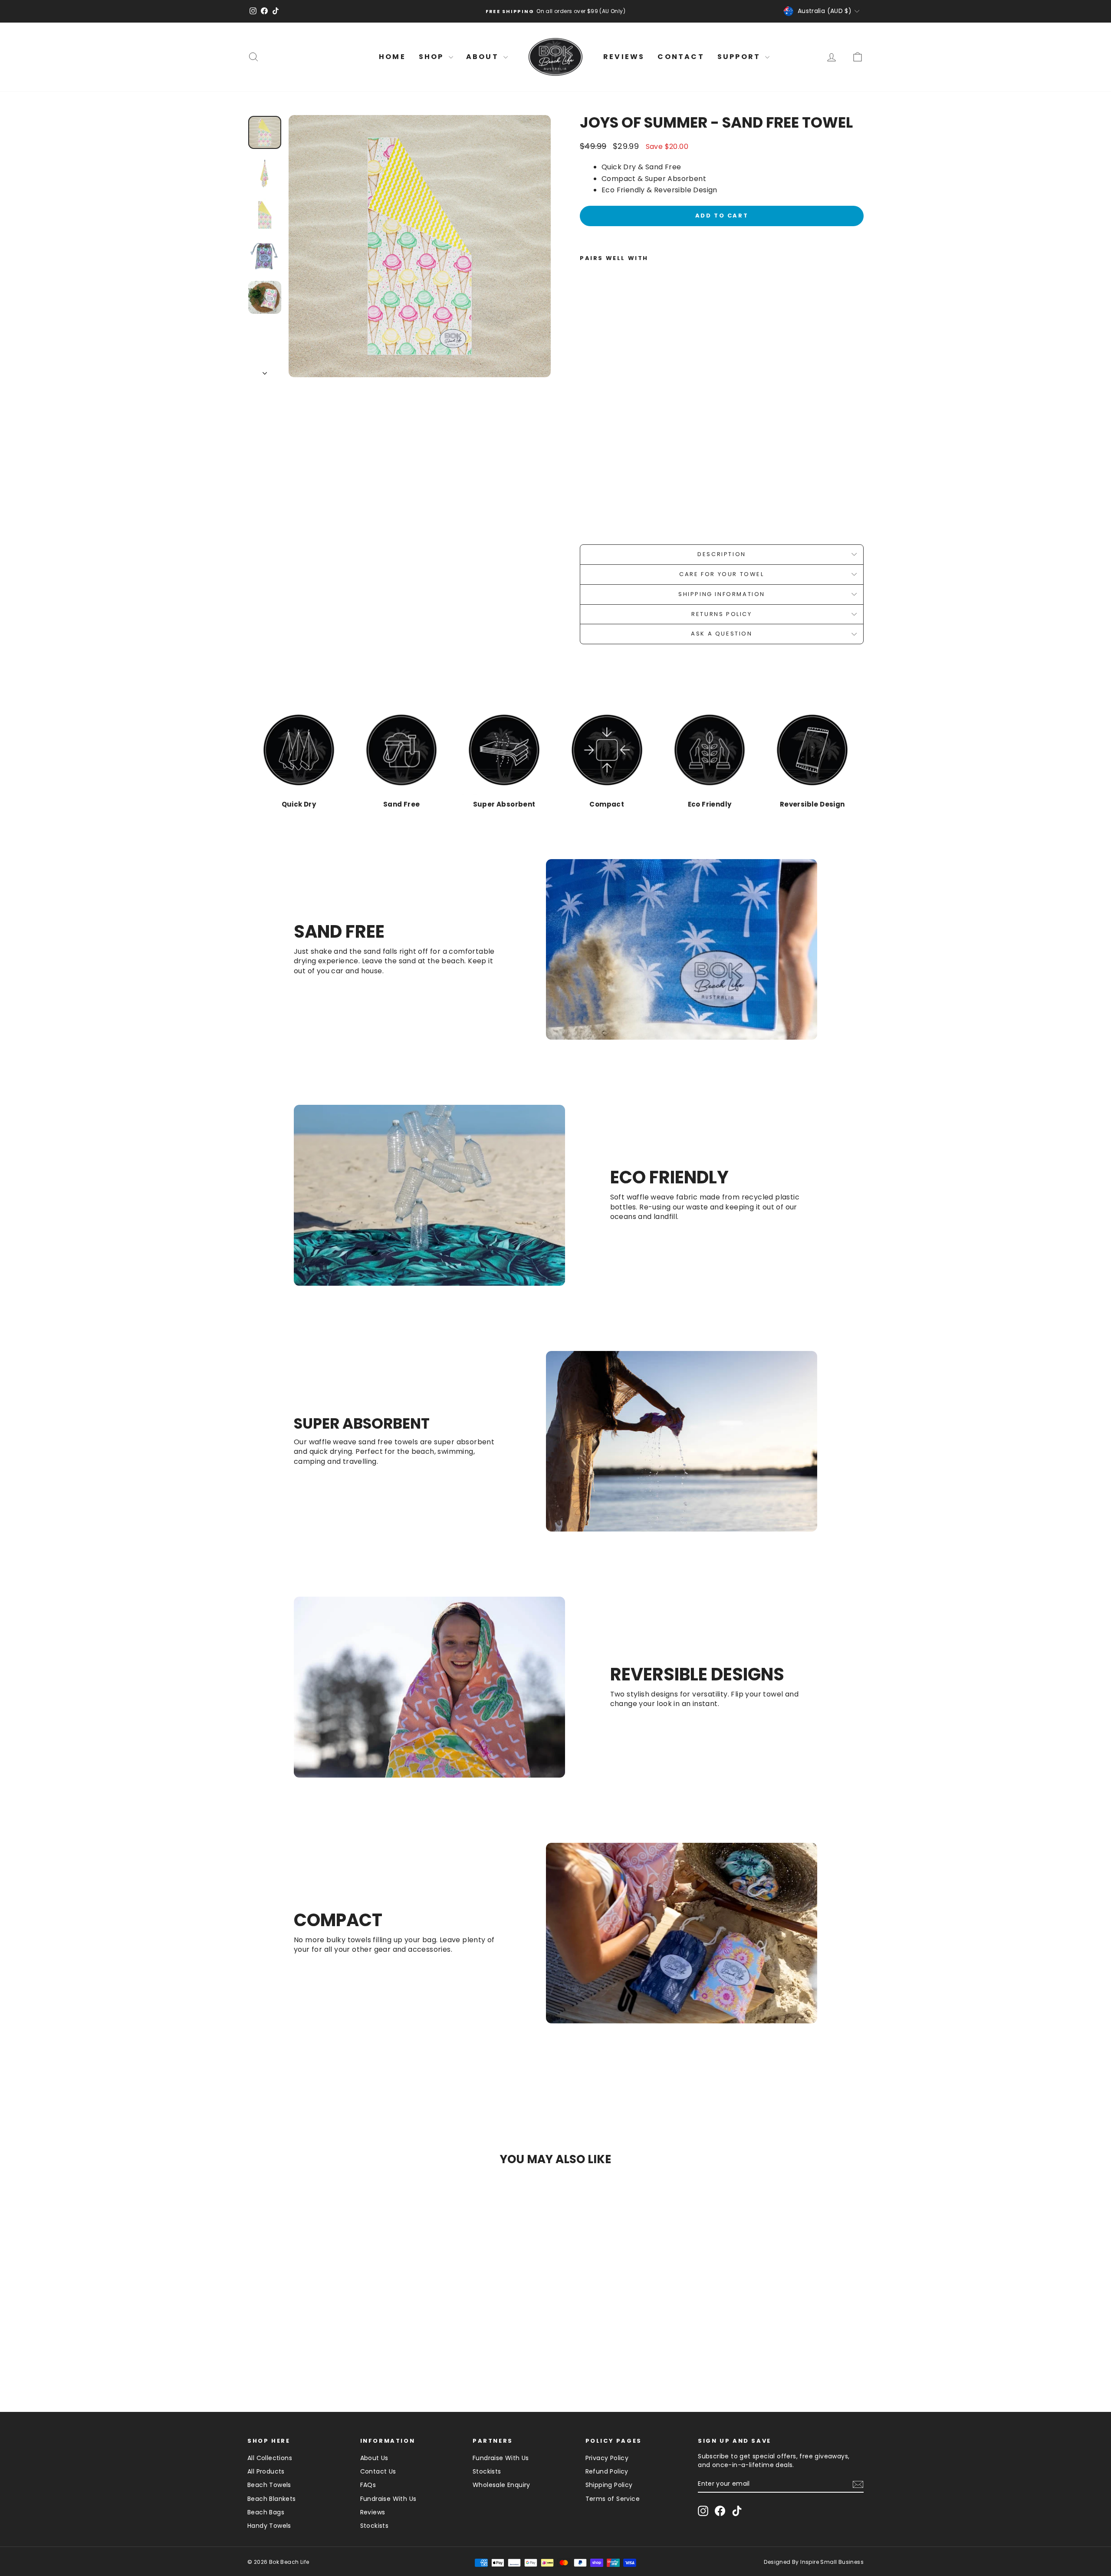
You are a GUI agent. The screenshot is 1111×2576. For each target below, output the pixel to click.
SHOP (433, 57)
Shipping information (722, 594)
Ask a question (721, 634)
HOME (392, 57)
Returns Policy (721, 614)
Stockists (375, 2526)
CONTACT (681, 57)
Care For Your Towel (721, 574)
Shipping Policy (609, 2485)
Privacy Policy (607, 2458)
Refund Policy (607, 2471)
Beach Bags (266, 2512)
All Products (266, 2471)
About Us (374, 2458)
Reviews (373, 2512)
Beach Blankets (272, 2499)
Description (722, 554)
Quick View (321, 2325)
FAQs (368, 2485)
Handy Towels (269, 2526)
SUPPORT (740, 57)
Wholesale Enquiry (501, 2485)
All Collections (270, 2458)
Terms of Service (613, 2499)
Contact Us (378, 2471)
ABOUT (484, 57)
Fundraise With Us (388, 2499)
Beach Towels (269, 2485)
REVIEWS (624, 57)
